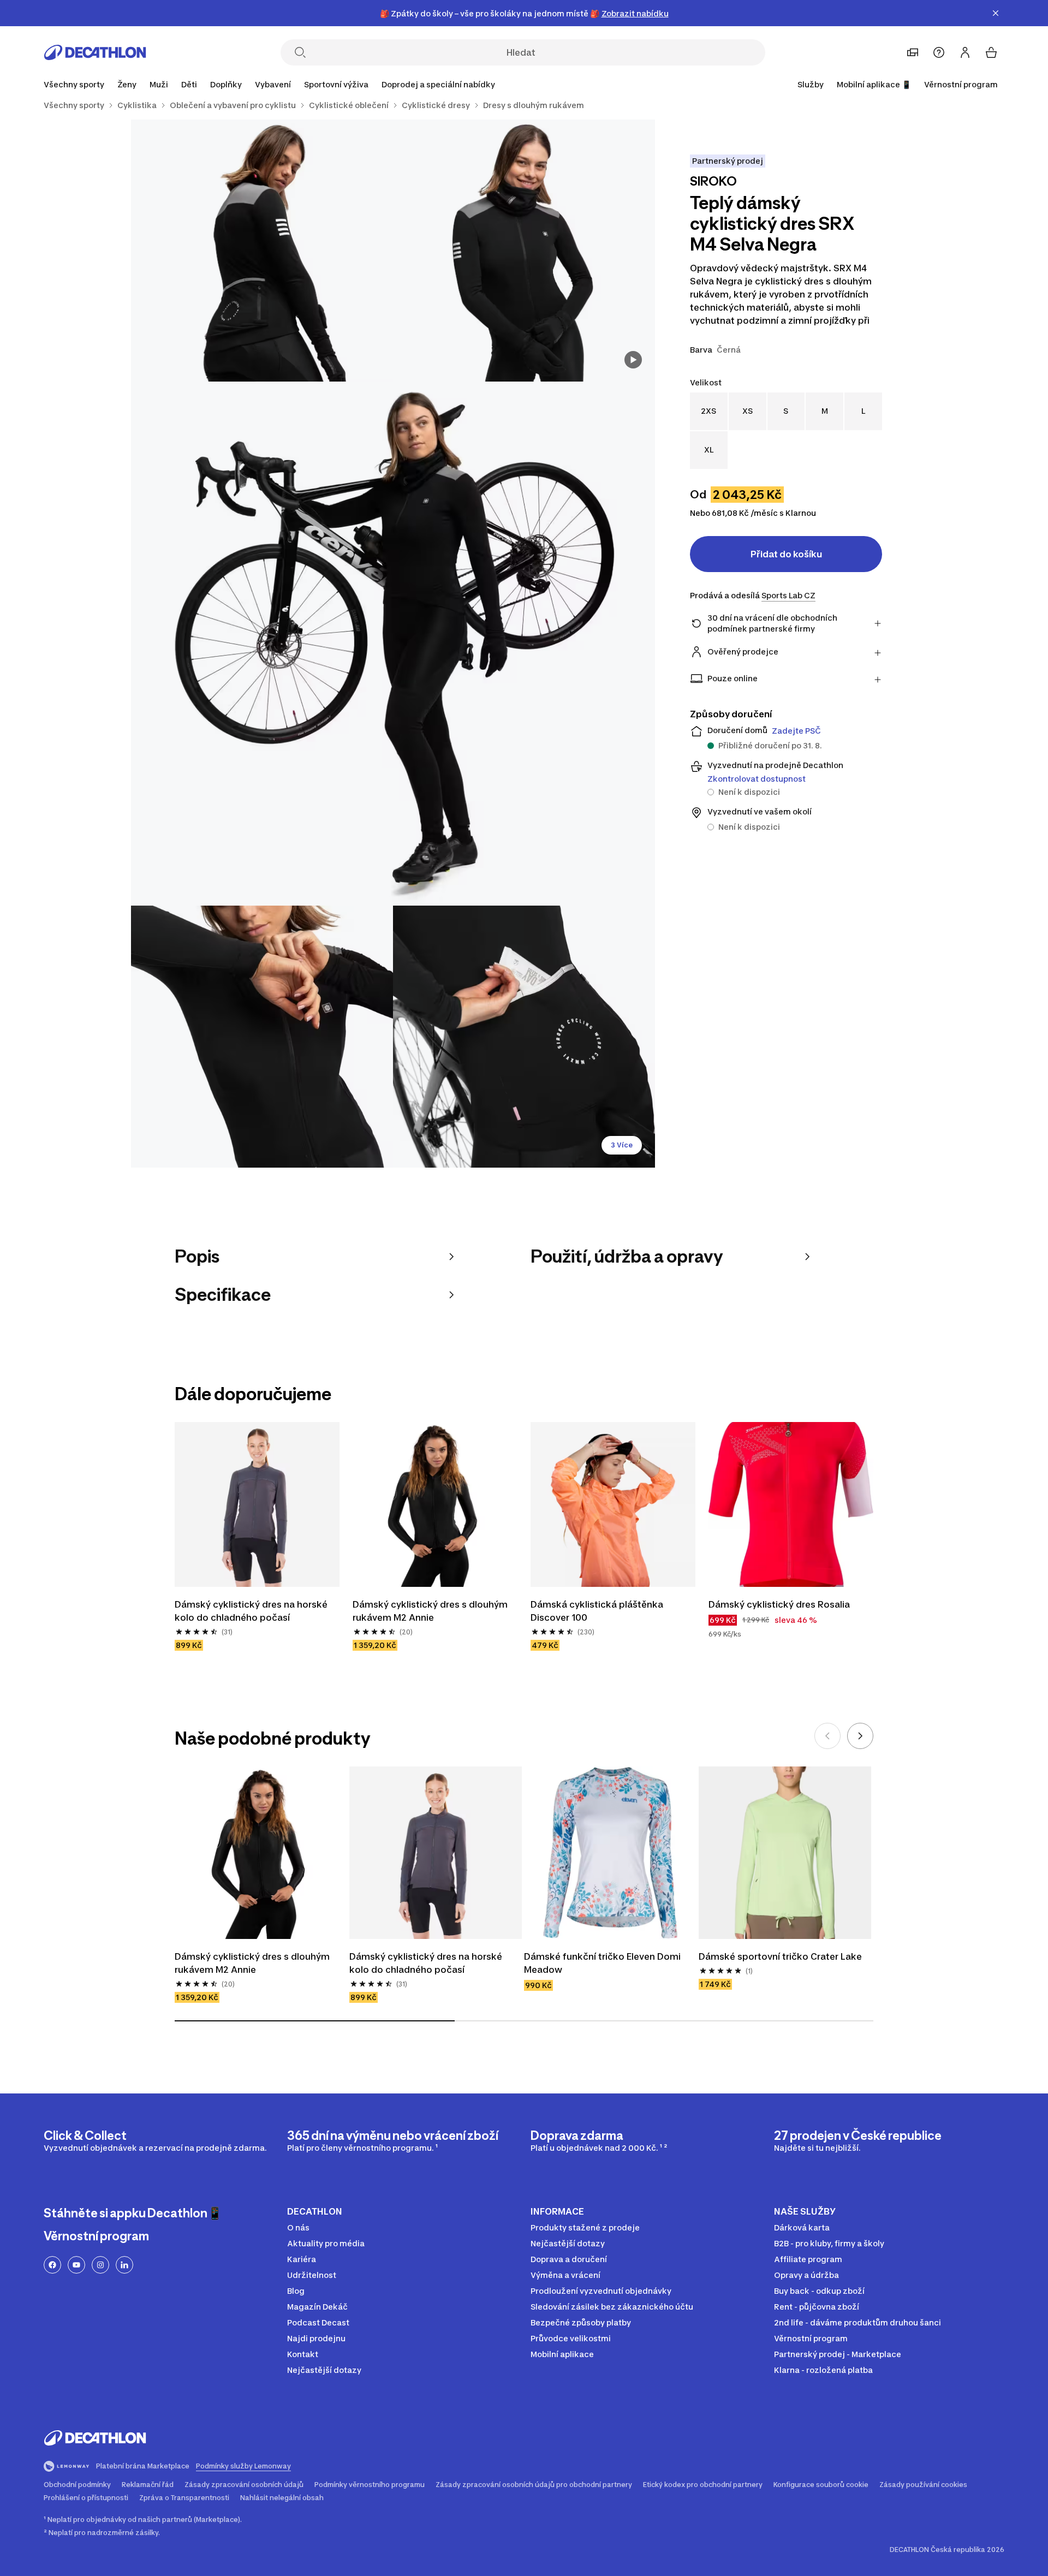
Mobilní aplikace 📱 (874, 84)
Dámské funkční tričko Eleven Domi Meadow (603, 1963)
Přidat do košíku (786, 554)
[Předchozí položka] (827, 1736)
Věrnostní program (961, 84)
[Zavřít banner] (996, 13)
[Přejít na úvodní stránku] (95, 52)
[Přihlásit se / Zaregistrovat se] (965, 52)
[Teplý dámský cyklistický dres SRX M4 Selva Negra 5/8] (524, 1037)
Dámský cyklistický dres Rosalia (779, 1604)
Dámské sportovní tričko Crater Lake (780, 1956)
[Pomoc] (939, 52)
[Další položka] (860, 1736)
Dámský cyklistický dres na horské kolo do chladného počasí (252, 1611)
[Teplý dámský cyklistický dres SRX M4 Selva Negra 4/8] (262, 1037)
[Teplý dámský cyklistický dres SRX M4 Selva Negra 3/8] (393, 644)
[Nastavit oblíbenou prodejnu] (913, 52)
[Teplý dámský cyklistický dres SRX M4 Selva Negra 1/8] (524, 251)
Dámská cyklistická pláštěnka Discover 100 (598, 1611)
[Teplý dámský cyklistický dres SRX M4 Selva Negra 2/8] (262, 251)
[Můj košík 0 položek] (991, 52)
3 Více (622, 1145)
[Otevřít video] (633, 360)
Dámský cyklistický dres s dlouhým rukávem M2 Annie (431, 1611)
